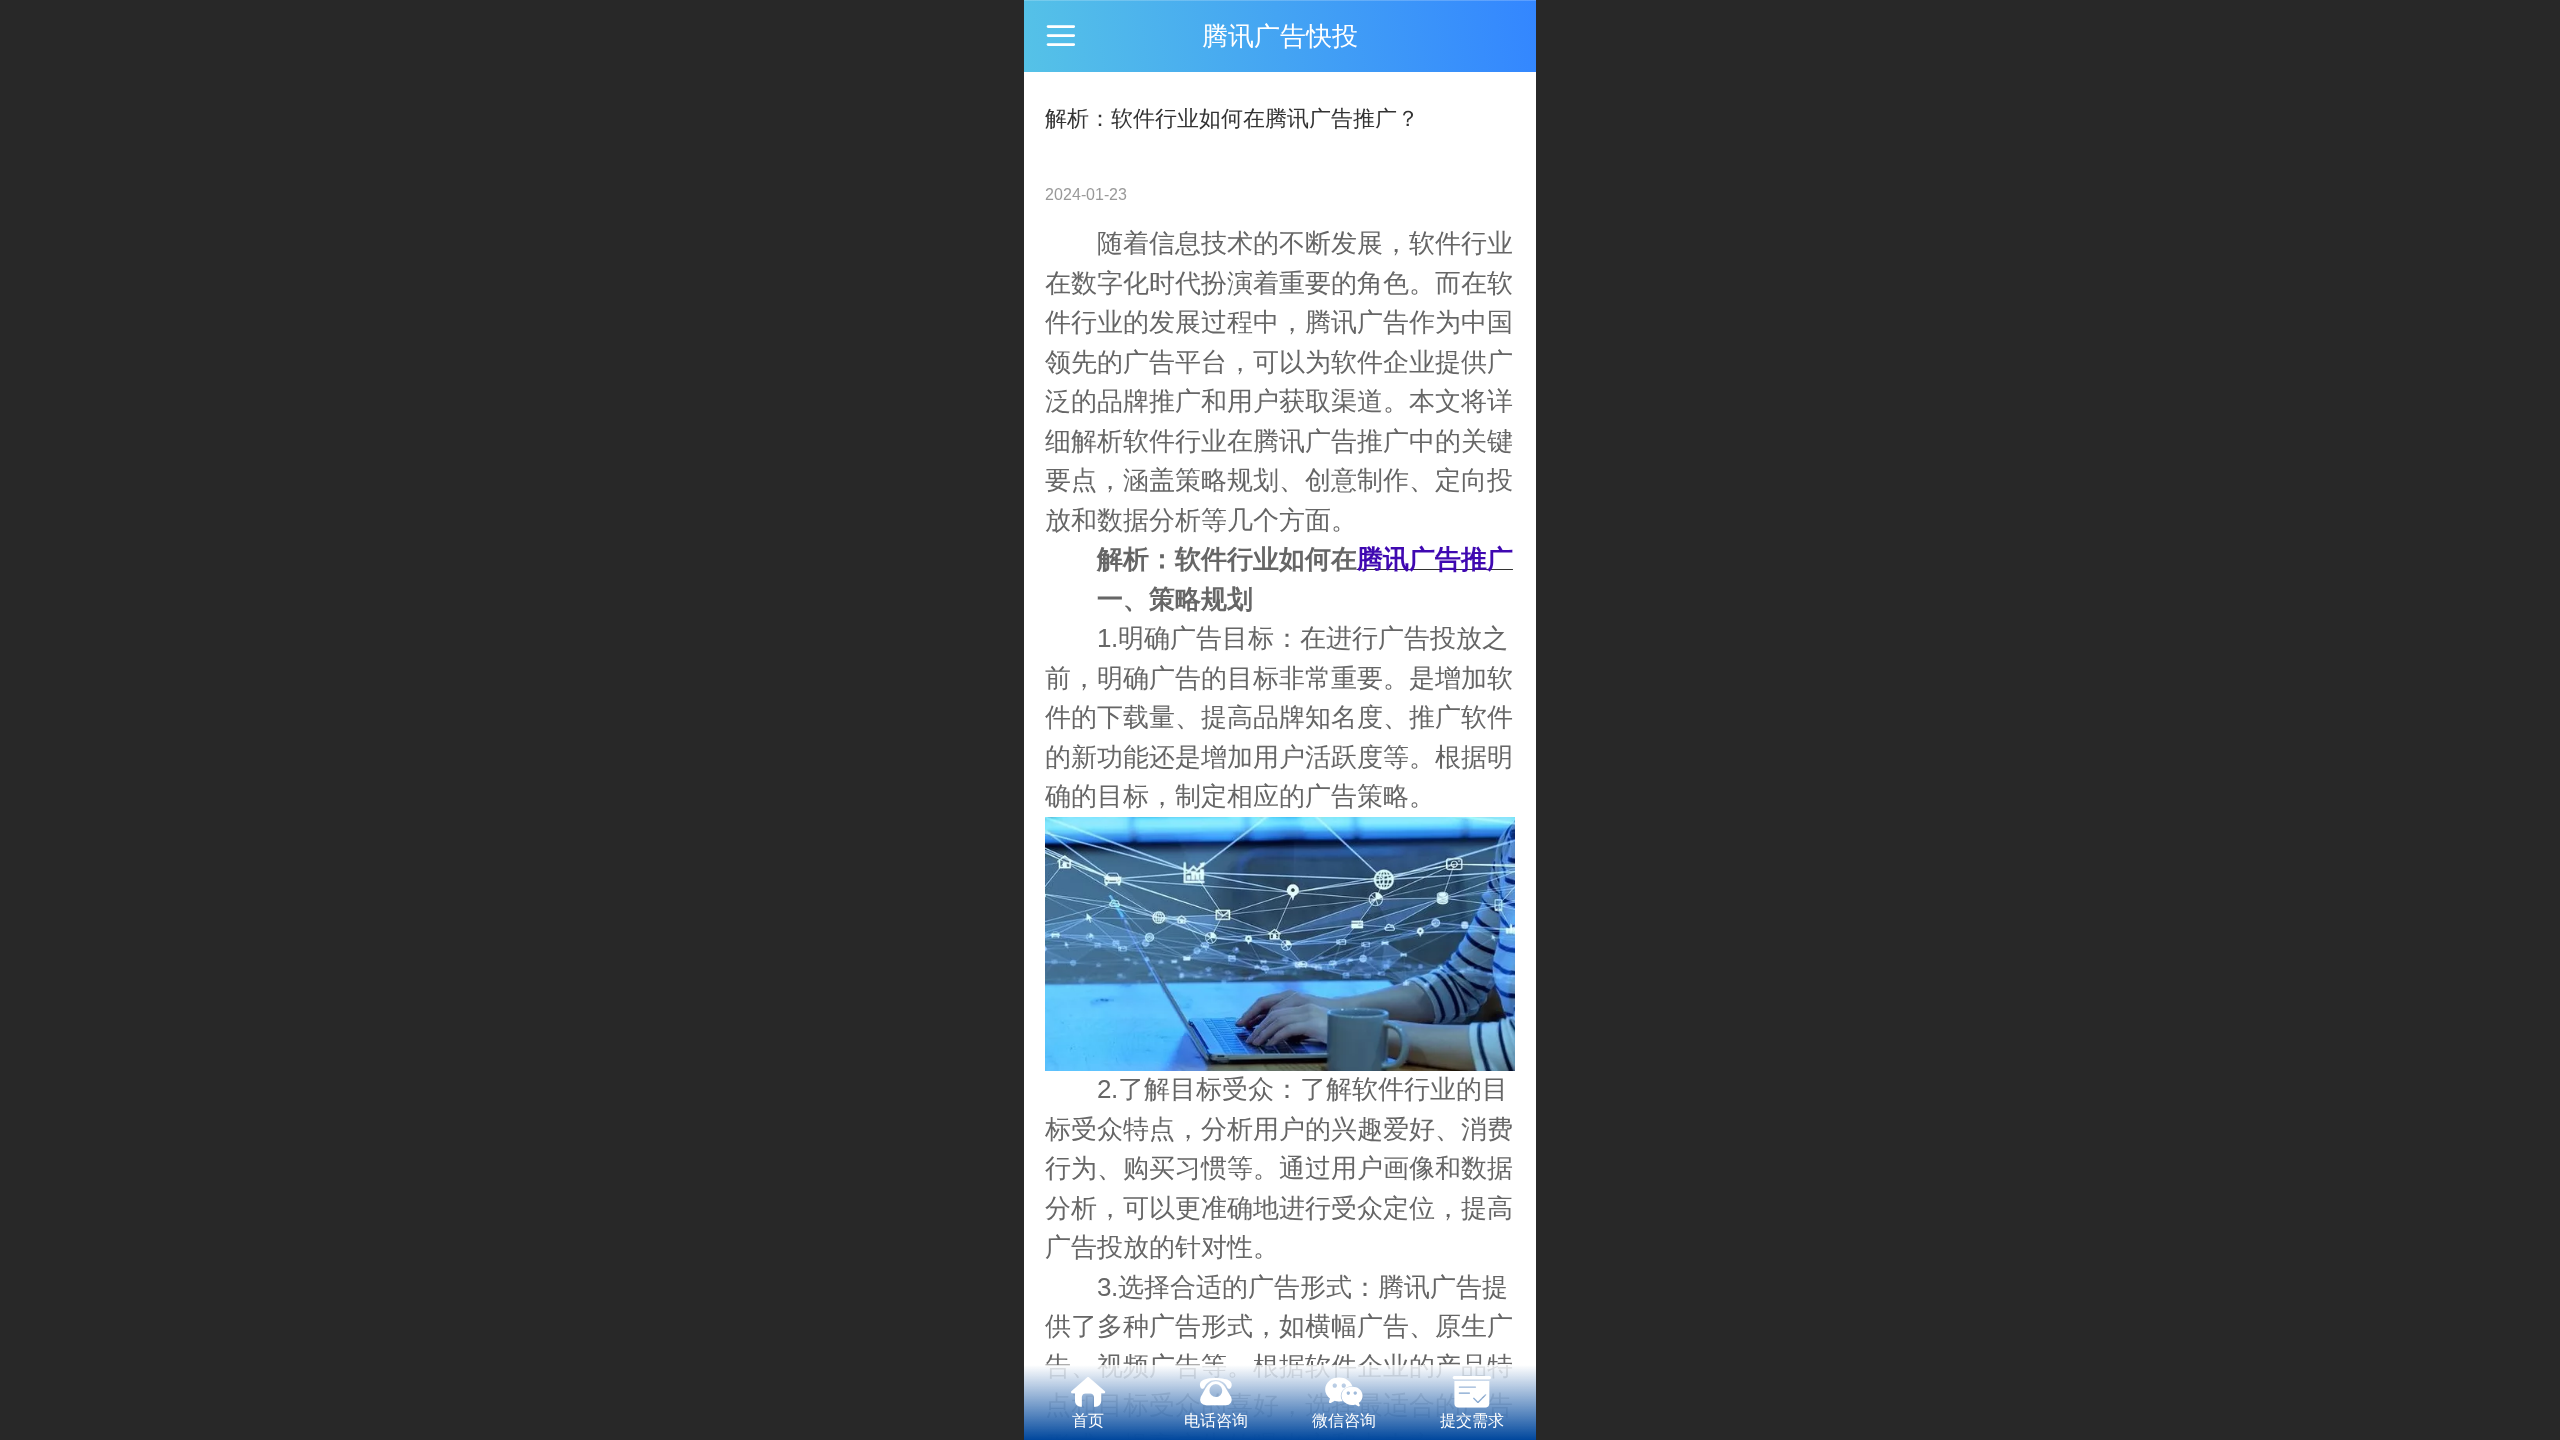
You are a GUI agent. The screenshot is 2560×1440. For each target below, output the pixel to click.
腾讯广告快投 (1280, 36)
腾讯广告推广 (1331, 441)
